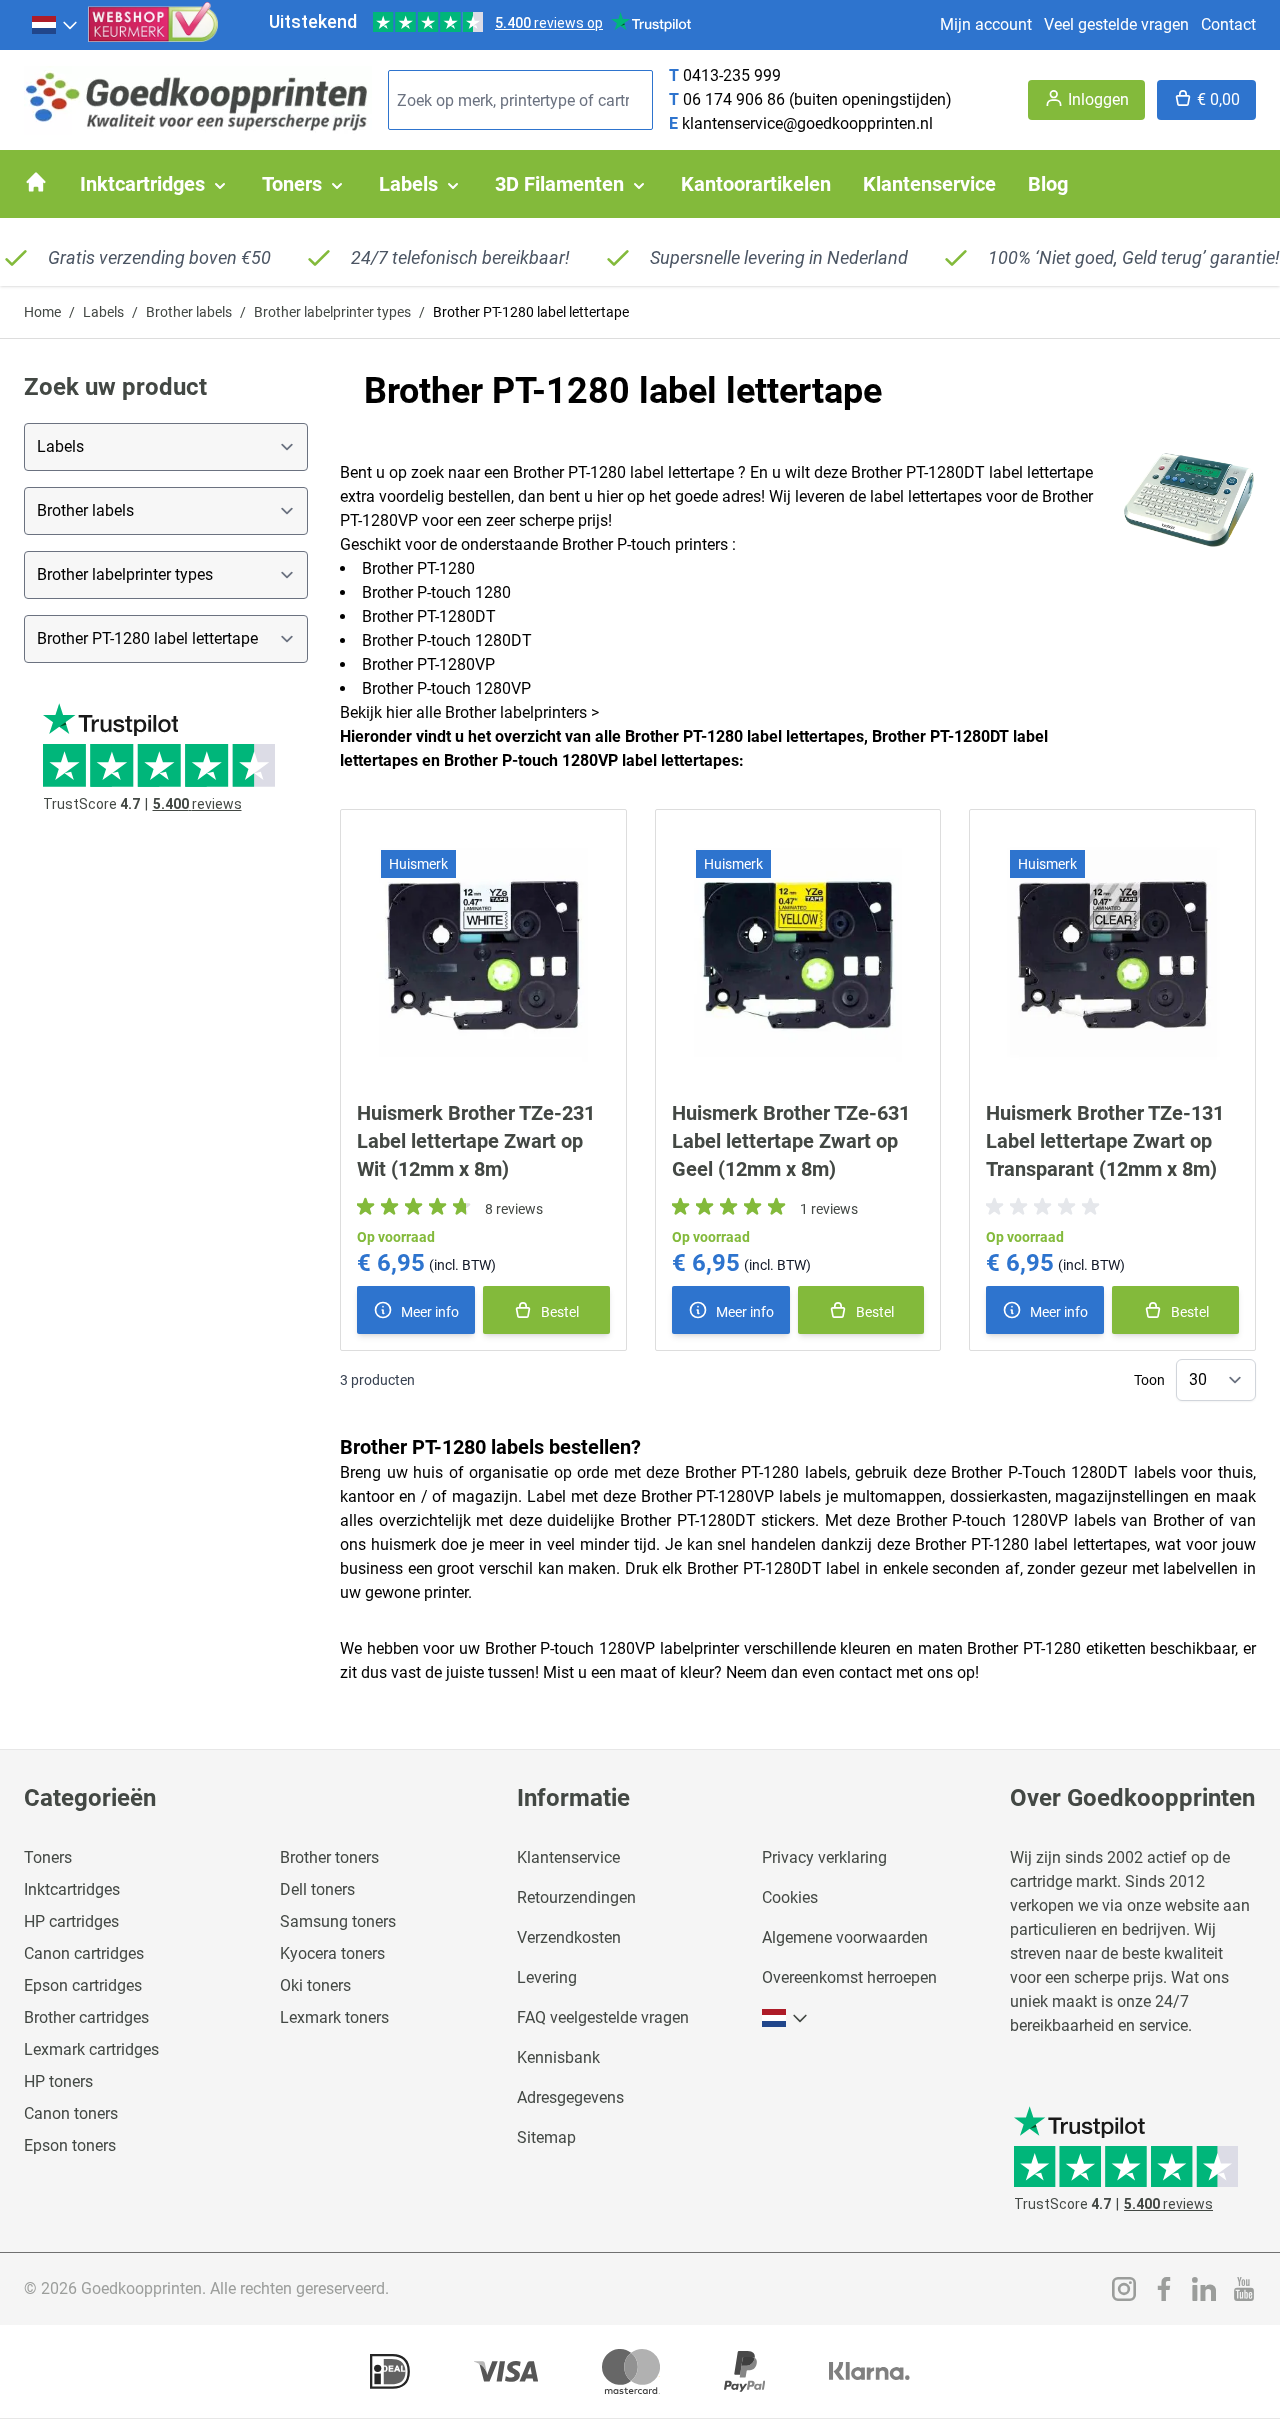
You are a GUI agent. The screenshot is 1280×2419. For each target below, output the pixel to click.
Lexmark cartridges (91, 2049)
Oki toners (315, 1985)
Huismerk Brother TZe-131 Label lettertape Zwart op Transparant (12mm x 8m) (1105, 1141)
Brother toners (329, 1857)
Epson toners (70, 2145)
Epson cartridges (83, 1985)
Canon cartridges (84, 1953)
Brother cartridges (86, 2017)
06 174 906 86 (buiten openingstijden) (817, 99)
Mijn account (986, 24)
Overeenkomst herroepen (849, 1977)
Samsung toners (338, 1921)
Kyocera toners (332, 1953)
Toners (48, 1857)
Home (42, 312)
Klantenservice (568, 1857)
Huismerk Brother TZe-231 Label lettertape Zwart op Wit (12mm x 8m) (476, 1141)
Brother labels (189, 312)
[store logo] (198, 100)
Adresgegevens (570, 2097)
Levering (547, 1977)
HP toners (58, 2081)
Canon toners (71, 2113)
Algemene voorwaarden (845, 1937)
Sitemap (546, 2137)
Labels (103, 312)
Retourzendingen (576, 1897)
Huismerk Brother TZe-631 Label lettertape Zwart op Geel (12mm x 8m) (791, 1141)
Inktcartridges (72, 1889)
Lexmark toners (334, 2017)
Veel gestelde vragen (1116, 24)
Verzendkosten (569, 1937)
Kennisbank (558, 2057)
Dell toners (317, 1889)
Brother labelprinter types (332, 312)
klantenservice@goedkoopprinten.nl (807, 123)
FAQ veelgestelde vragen (603, 2017)
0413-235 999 (732, 75)
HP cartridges (71, 1921)
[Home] (36, 182)
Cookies (790, 1897)
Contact (1228, 24)
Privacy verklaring (824, 1857)
